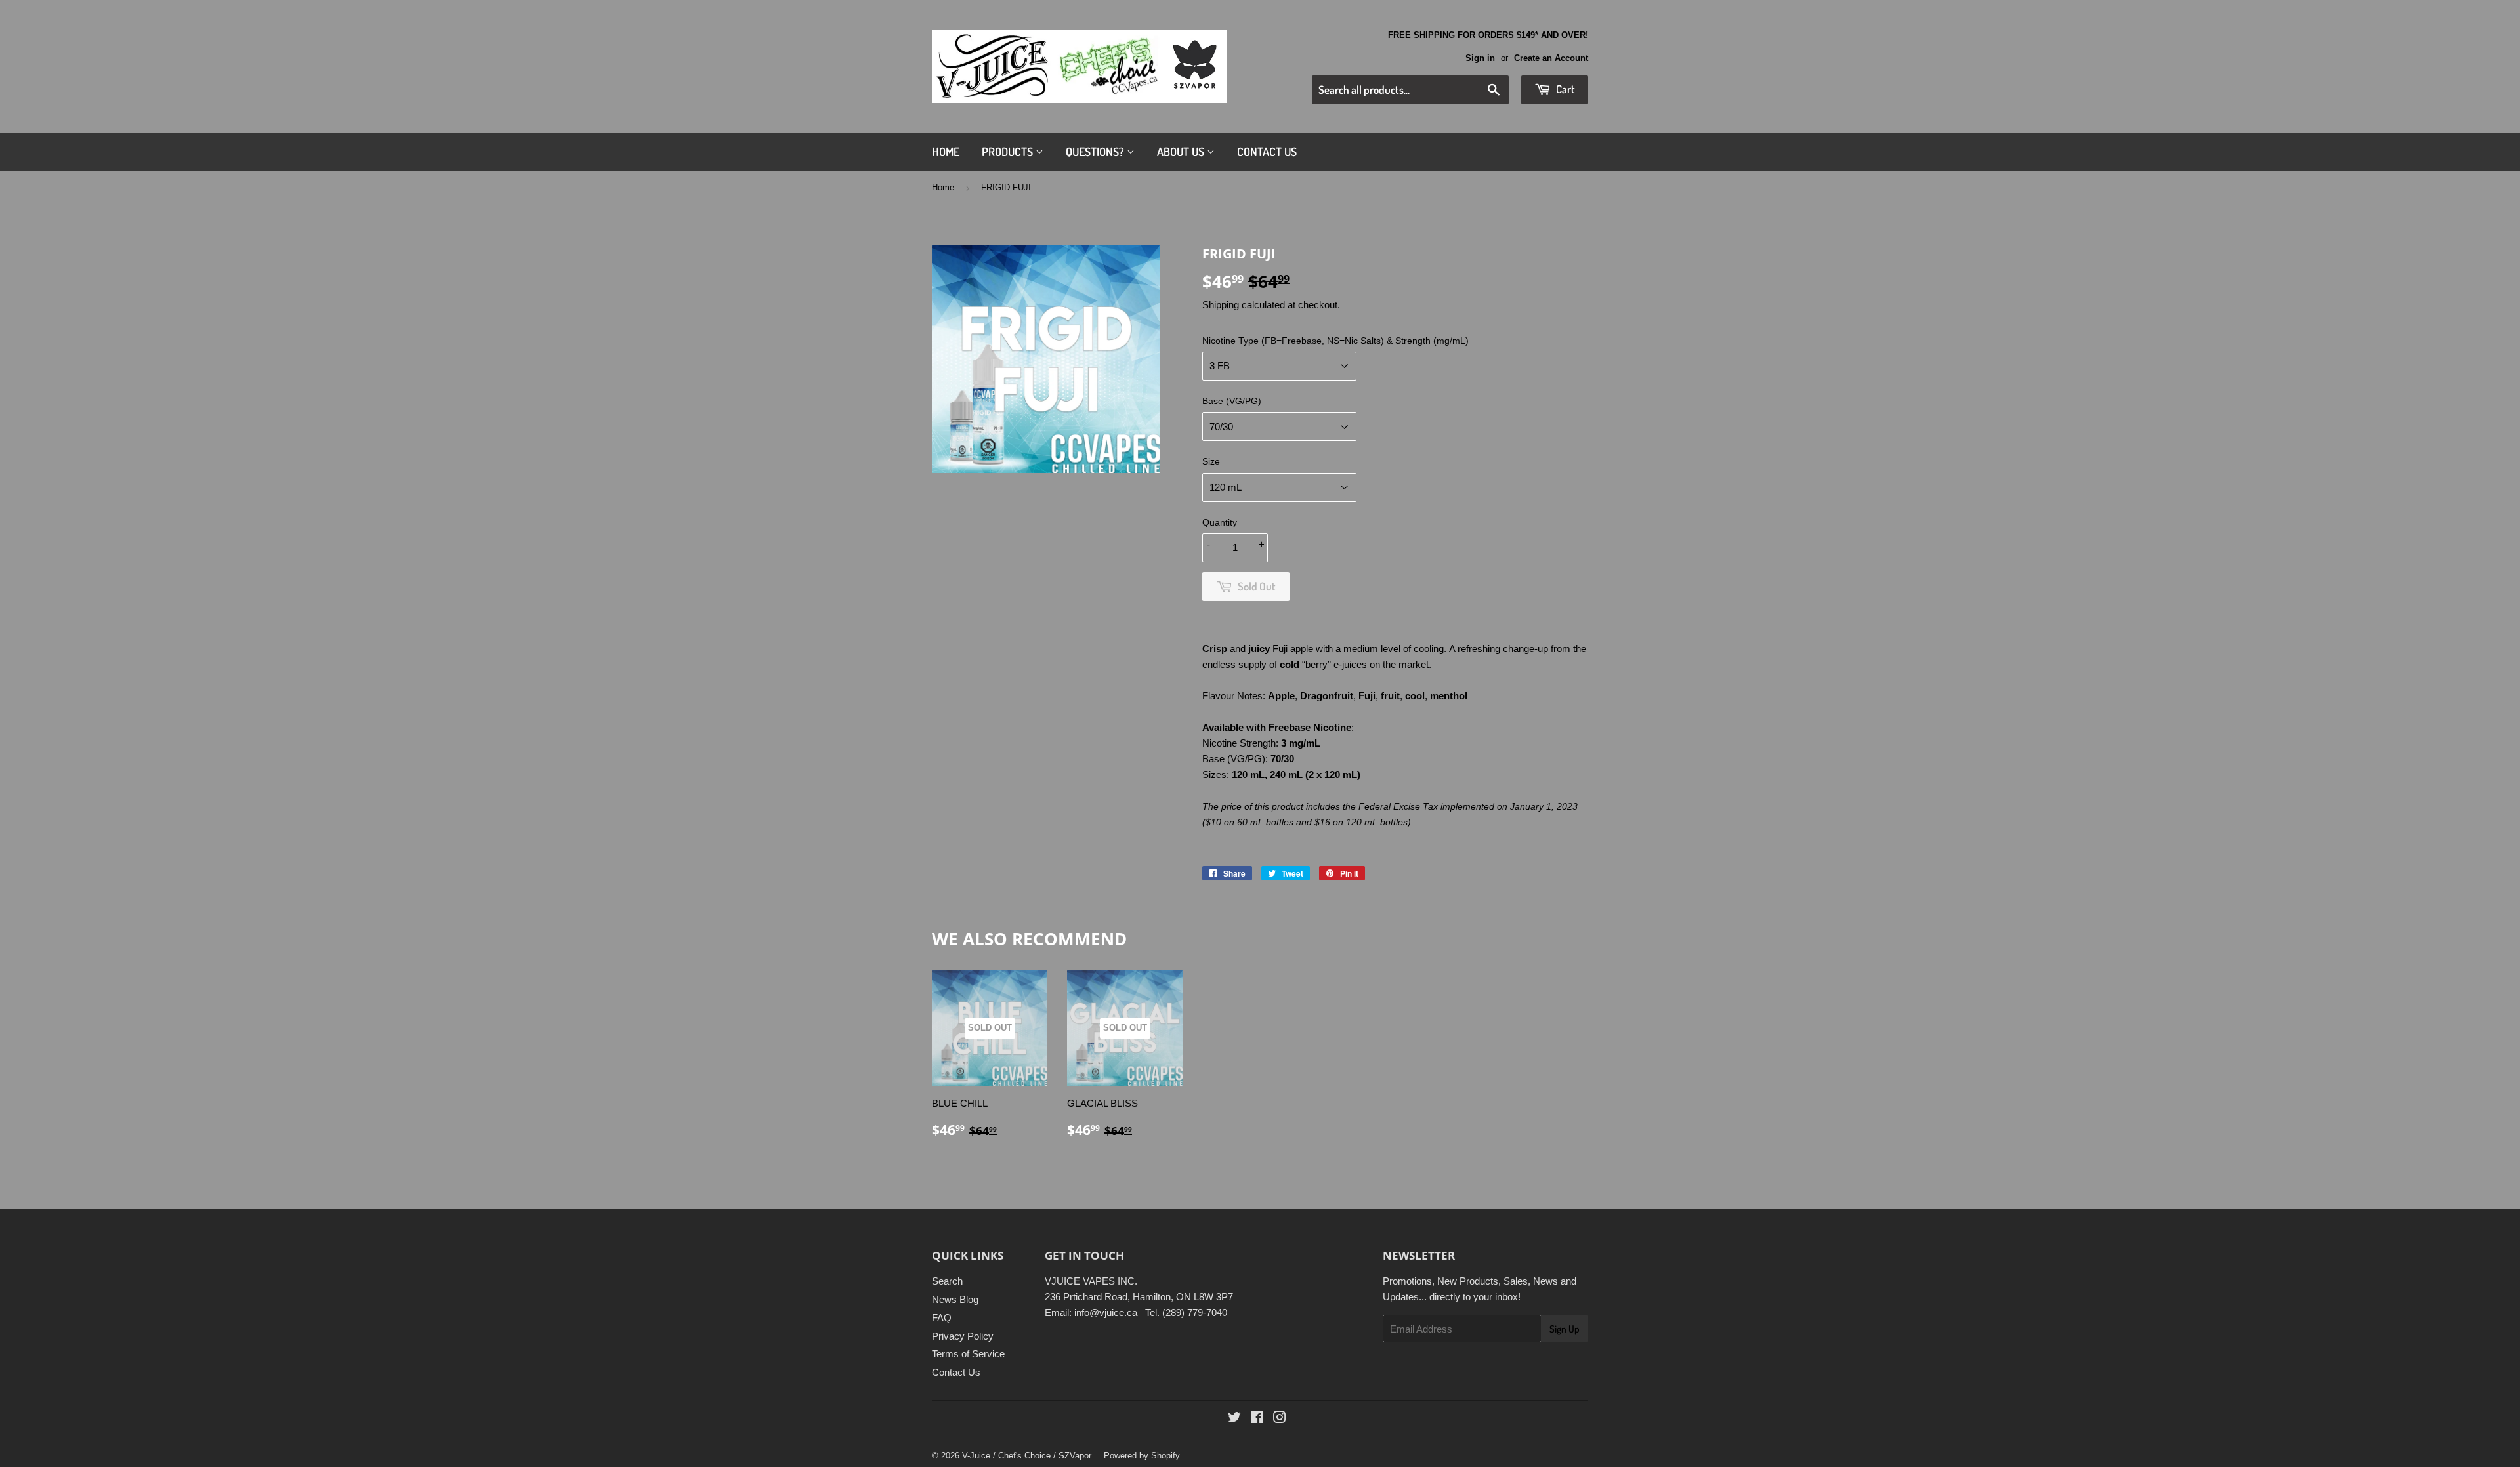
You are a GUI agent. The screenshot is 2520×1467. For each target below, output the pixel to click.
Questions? (1096, 152)
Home (946, 152)
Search (947, 1281)
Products (1009, 152)
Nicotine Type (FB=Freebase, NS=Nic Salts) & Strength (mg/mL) (1335, 341)
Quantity (1220, 522)
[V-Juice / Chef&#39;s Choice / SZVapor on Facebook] (1257, 1419)
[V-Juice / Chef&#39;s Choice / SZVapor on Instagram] (1280, 1419)
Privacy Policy (963, 1336)
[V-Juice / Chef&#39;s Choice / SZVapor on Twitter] (1234, 1419)
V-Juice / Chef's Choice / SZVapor (1027, 1456)
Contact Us (1267, 152)
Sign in (1480, 58)
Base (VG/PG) (1232, 401)
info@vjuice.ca (1106, 1312)
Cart (1564, 89)
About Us (1182, 152)
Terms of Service (968, 1354)
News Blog (955, 1299)
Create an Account (1551, 58)
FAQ (942, 1318)
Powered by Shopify (1142, 1456)
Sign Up (1564, 1329)
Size (1211, 461)
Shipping (1221, 305)
